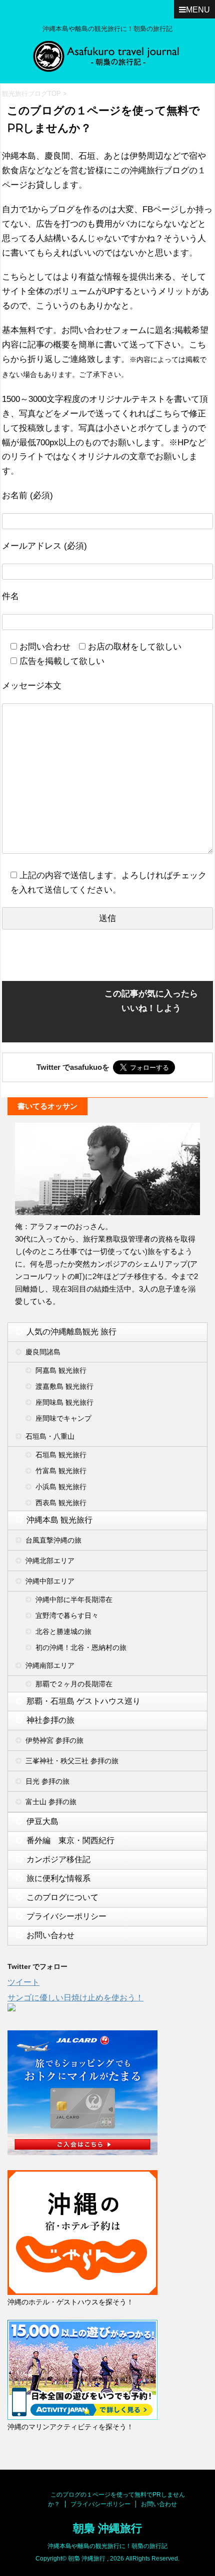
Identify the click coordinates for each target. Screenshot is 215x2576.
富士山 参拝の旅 (51, 1802)
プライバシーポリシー (66, 1916)
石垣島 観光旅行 (61, 1455)
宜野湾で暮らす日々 (67, 1615)
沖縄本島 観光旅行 (59, 1520)
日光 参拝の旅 (47, 1781)
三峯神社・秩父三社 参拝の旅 (72, 1761)
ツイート (23, 1982)
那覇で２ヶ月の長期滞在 (74, 1684)
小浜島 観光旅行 (61, 1487)
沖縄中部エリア (50, 1581)
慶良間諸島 (43, 1352)
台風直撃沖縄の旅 (53, 1540)
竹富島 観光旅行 (61, 1471)
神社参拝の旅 (50, 1720)
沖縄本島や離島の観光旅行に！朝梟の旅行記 (107, 2546)
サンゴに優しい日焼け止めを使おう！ (75, 1998)
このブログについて (62, 1897)
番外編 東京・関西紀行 (70, 1840)
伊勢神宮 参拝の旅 (54, 1740)
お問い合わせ (50, 1935)
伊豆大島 (42, 1821)
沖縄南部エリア (50, 1665)
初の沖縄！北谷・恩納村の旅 (81, 1647)
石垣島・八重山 (50, 1436)
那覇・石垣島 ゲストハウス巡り (83, 1701)
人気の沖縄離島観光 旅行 (71, 1332)
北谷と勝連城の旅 (63, 1631)
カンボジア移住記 (58, 1859)
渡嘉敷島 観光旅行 (64, 1386)
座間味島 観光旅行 (64, 1402)
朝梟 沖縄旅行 (107, 2528)
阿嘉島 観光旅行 (61, 1370)
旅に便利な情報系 (58, 1878)
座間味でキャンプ (63, 1418)
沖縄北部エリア (50, 1561)
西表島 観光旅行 (61, 1503)
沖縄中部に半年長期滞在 (74, 1600)
